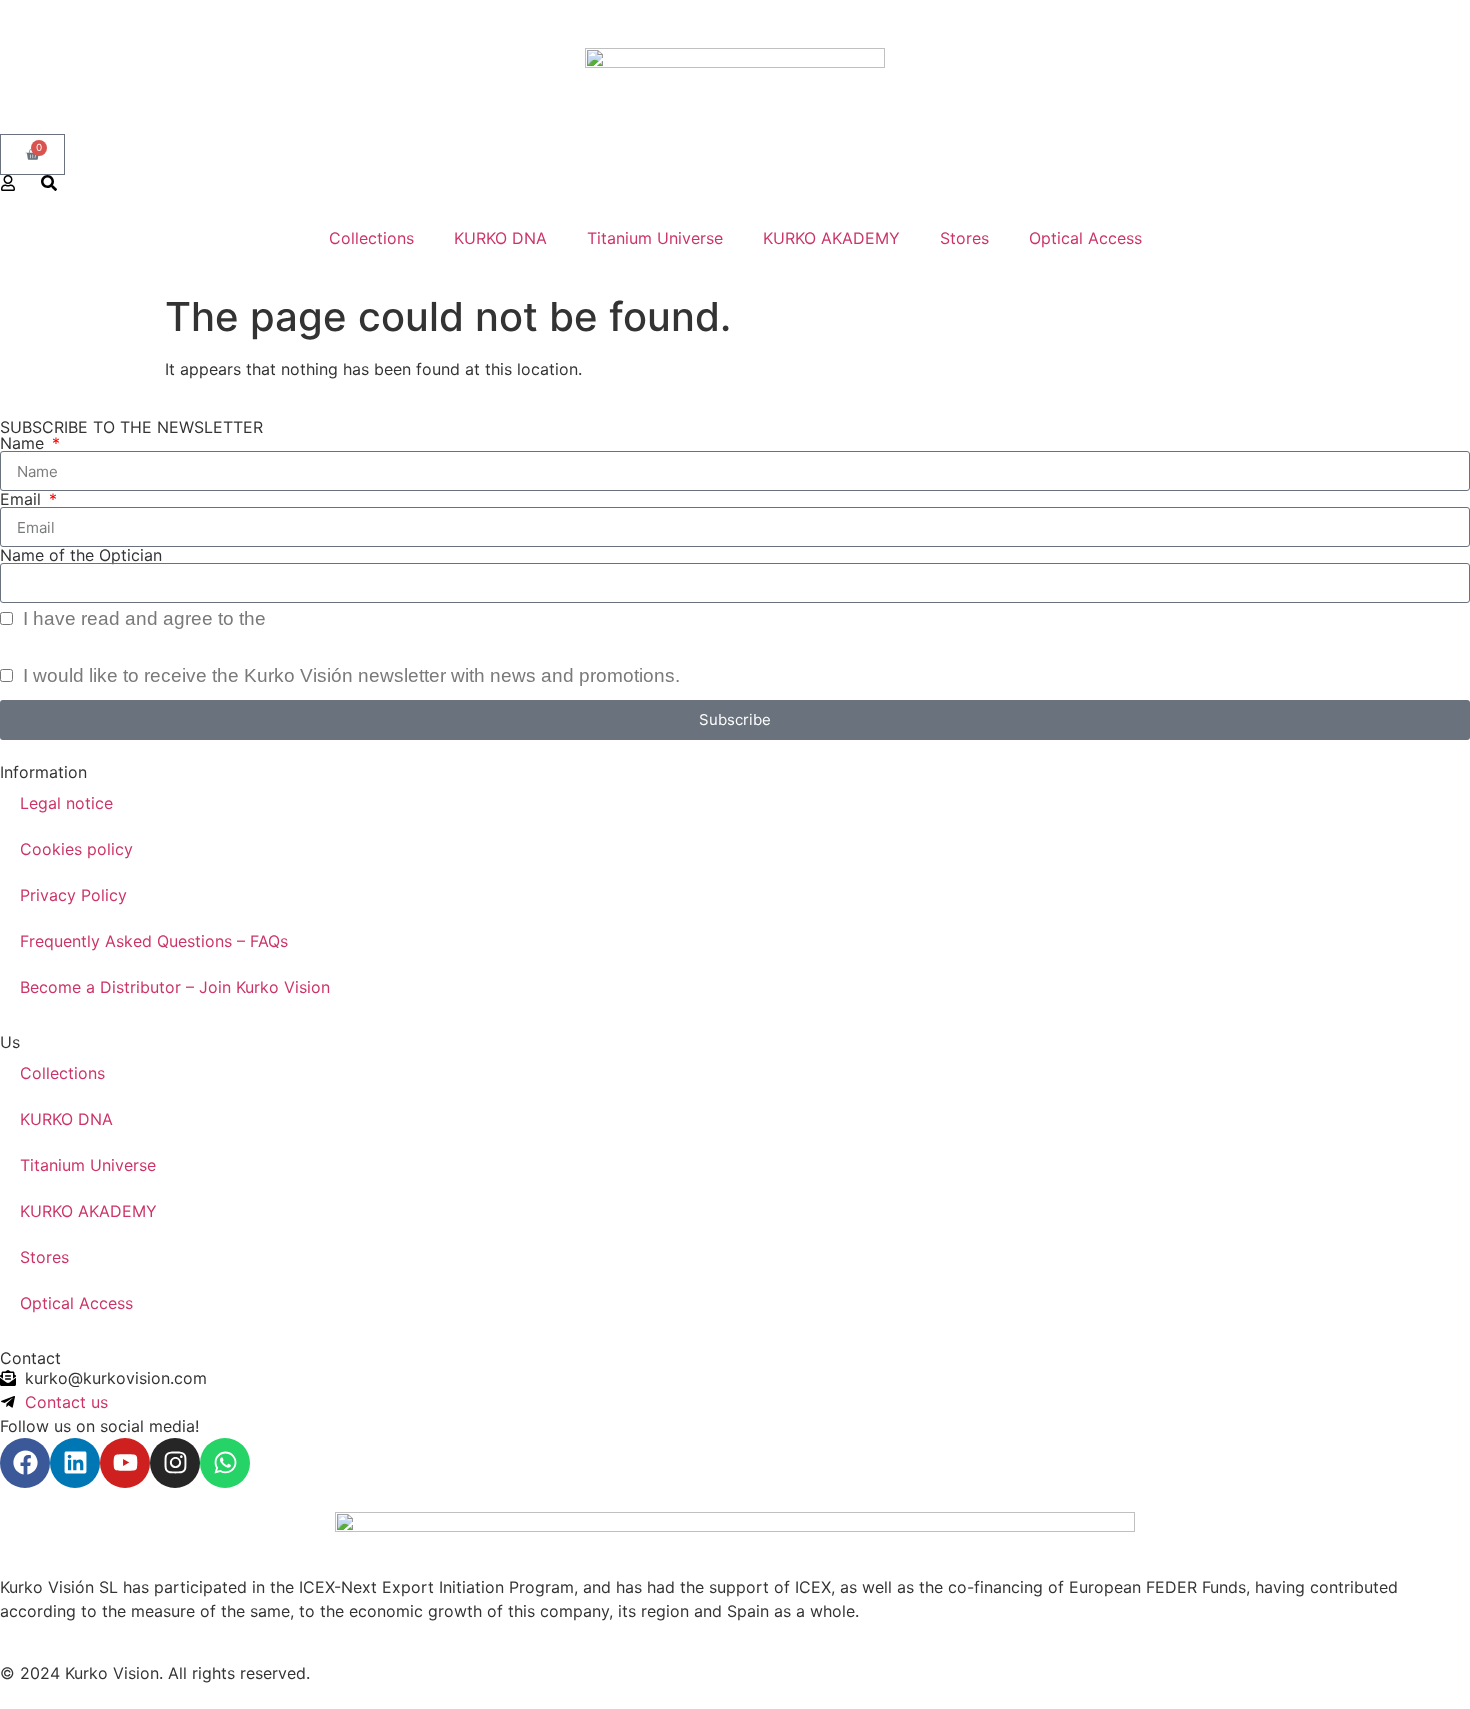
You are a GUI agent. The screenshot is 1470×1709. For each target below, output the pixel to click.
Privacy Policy (73, 895)
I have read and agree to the (207, 618)
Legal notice (66, 803)
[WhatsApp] (225, 1463)
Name (24, 443)
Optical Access (1085, 238)
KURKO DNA (500, 238)
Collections (371, 238)
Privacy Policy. (333, 618)
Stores (964, 238)
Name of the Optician (81, 555)
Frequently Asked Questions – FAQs (154, 941)
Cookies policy (76, 849)
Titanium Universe (655, 238)
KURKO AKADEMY (831, 238)
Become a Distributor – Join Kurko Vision (175, 987)
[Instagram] (175, 1463)
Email (23, 499)
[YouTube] (125, 1463)
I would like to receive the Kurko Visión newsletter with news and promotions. (349, 675)
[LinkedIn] (75, 1463)
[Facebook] (25, 1463)
